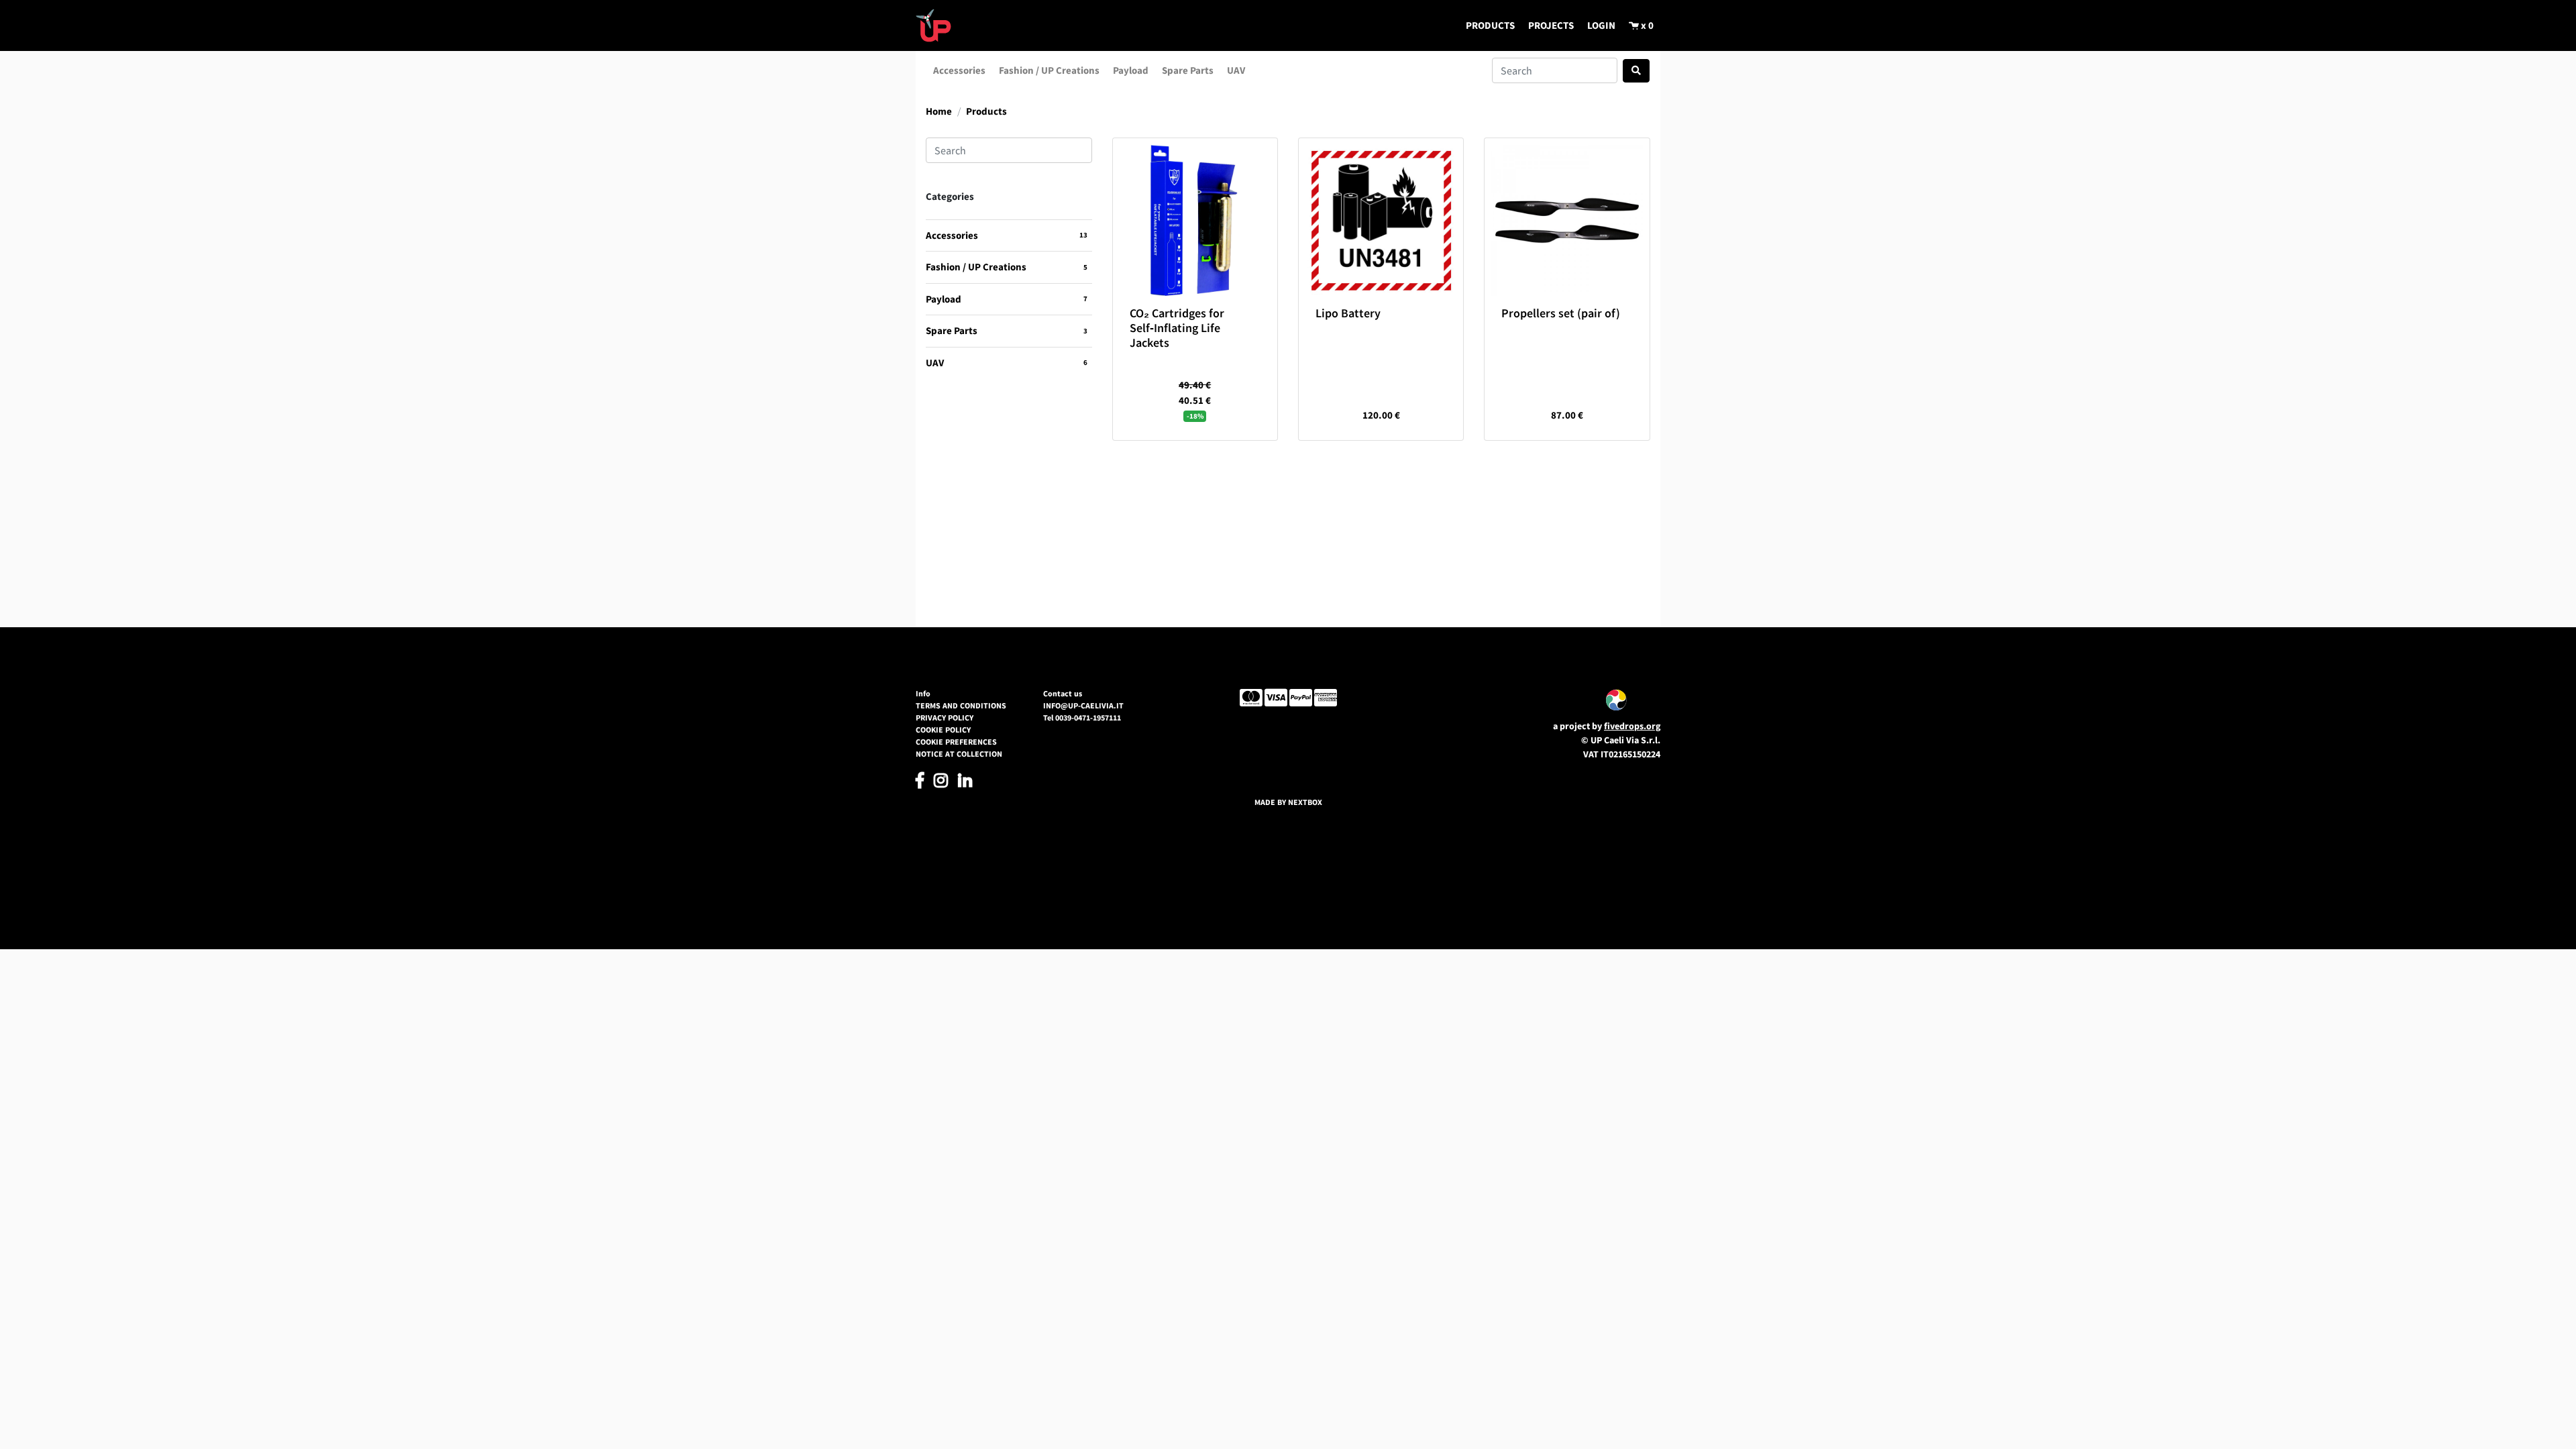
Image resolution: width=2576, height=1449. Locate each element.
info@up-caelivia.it (1083, 705)
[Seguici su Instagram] (941, 783)
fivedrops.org (1632, 726)
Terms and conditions (961, 705)
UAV (1236, 70)
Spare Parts (1188, 70)
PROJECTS (1551, 25)
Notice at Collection (959, 754)
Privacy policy (945, 717)
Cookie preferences (956, 742)
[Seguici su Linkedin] (965, 783)
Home (939, 111)
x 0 (1646, 25)
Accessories (959, 70)
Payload (1131, 70)
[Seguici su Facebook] (920, 783)
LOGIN (1601, 25)
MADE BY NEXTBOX (1288, 802)
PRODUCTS (1490, 25)
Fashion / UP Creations (1049, 70)
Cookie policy (943, 730)
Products (986, 111)
